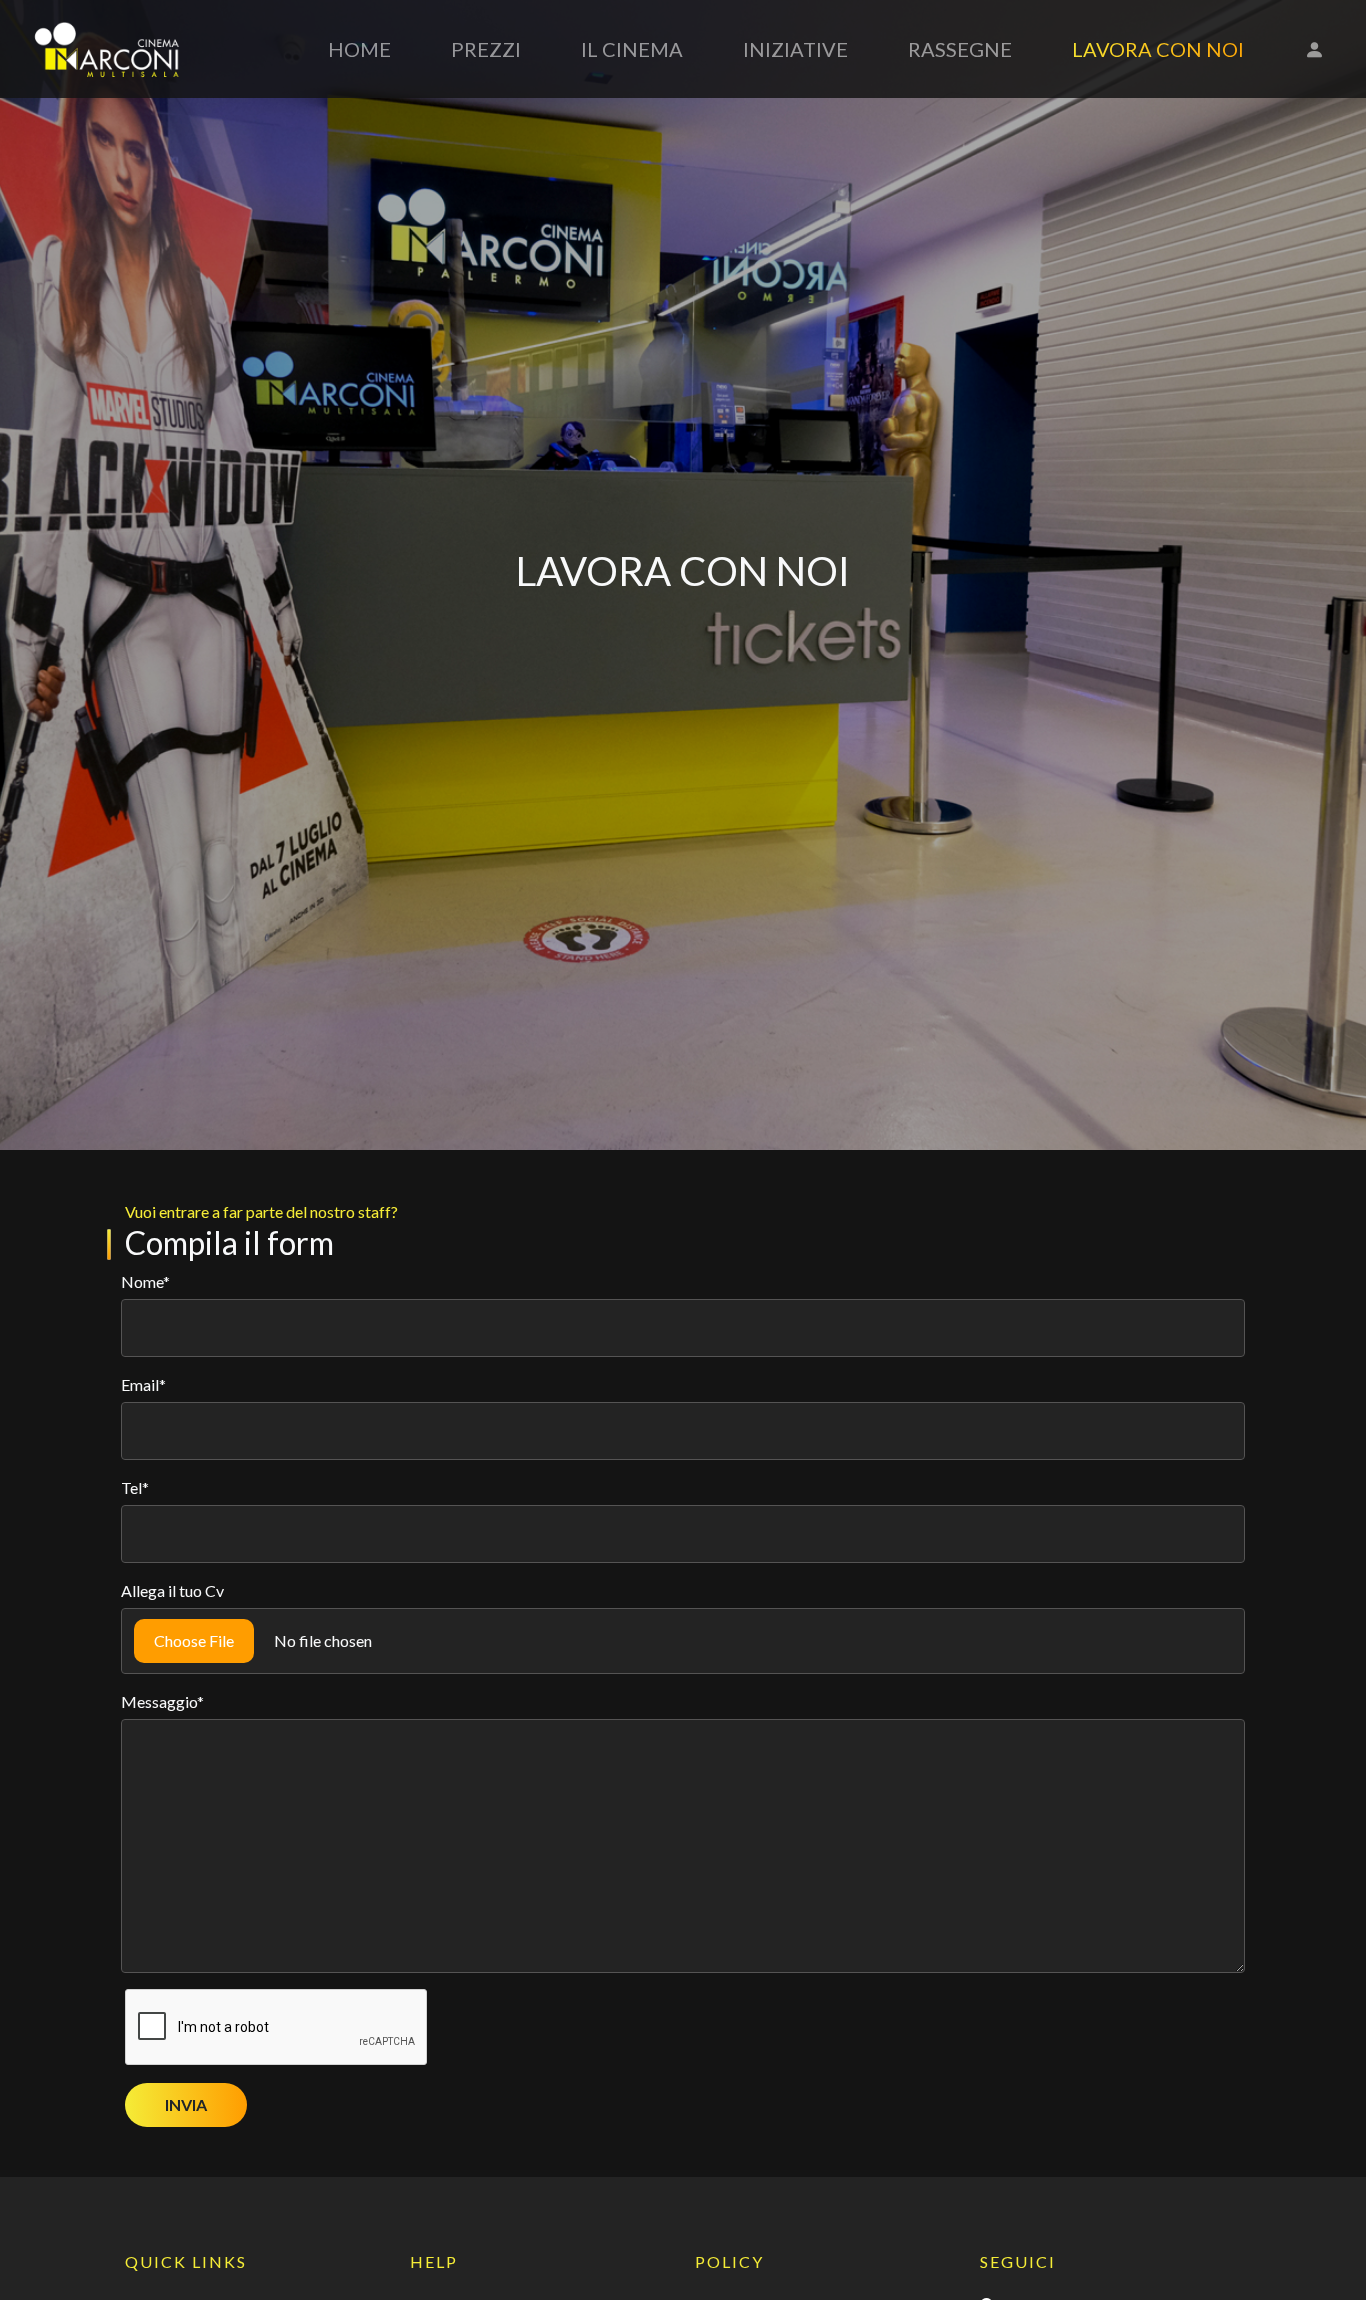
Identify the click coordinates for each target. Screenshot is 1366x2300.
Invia (186, 2104)
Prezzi (486, 49)
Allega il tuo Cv (172, 1590)
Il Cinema (632, 49)
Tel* (135, 1487)
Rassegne (960, 49)
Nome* (145, 1281)
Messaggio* (162, 1701)
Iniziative (795, 49)
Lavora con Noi (1158, 49)
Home (359, 49)
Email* (143, 1384)
